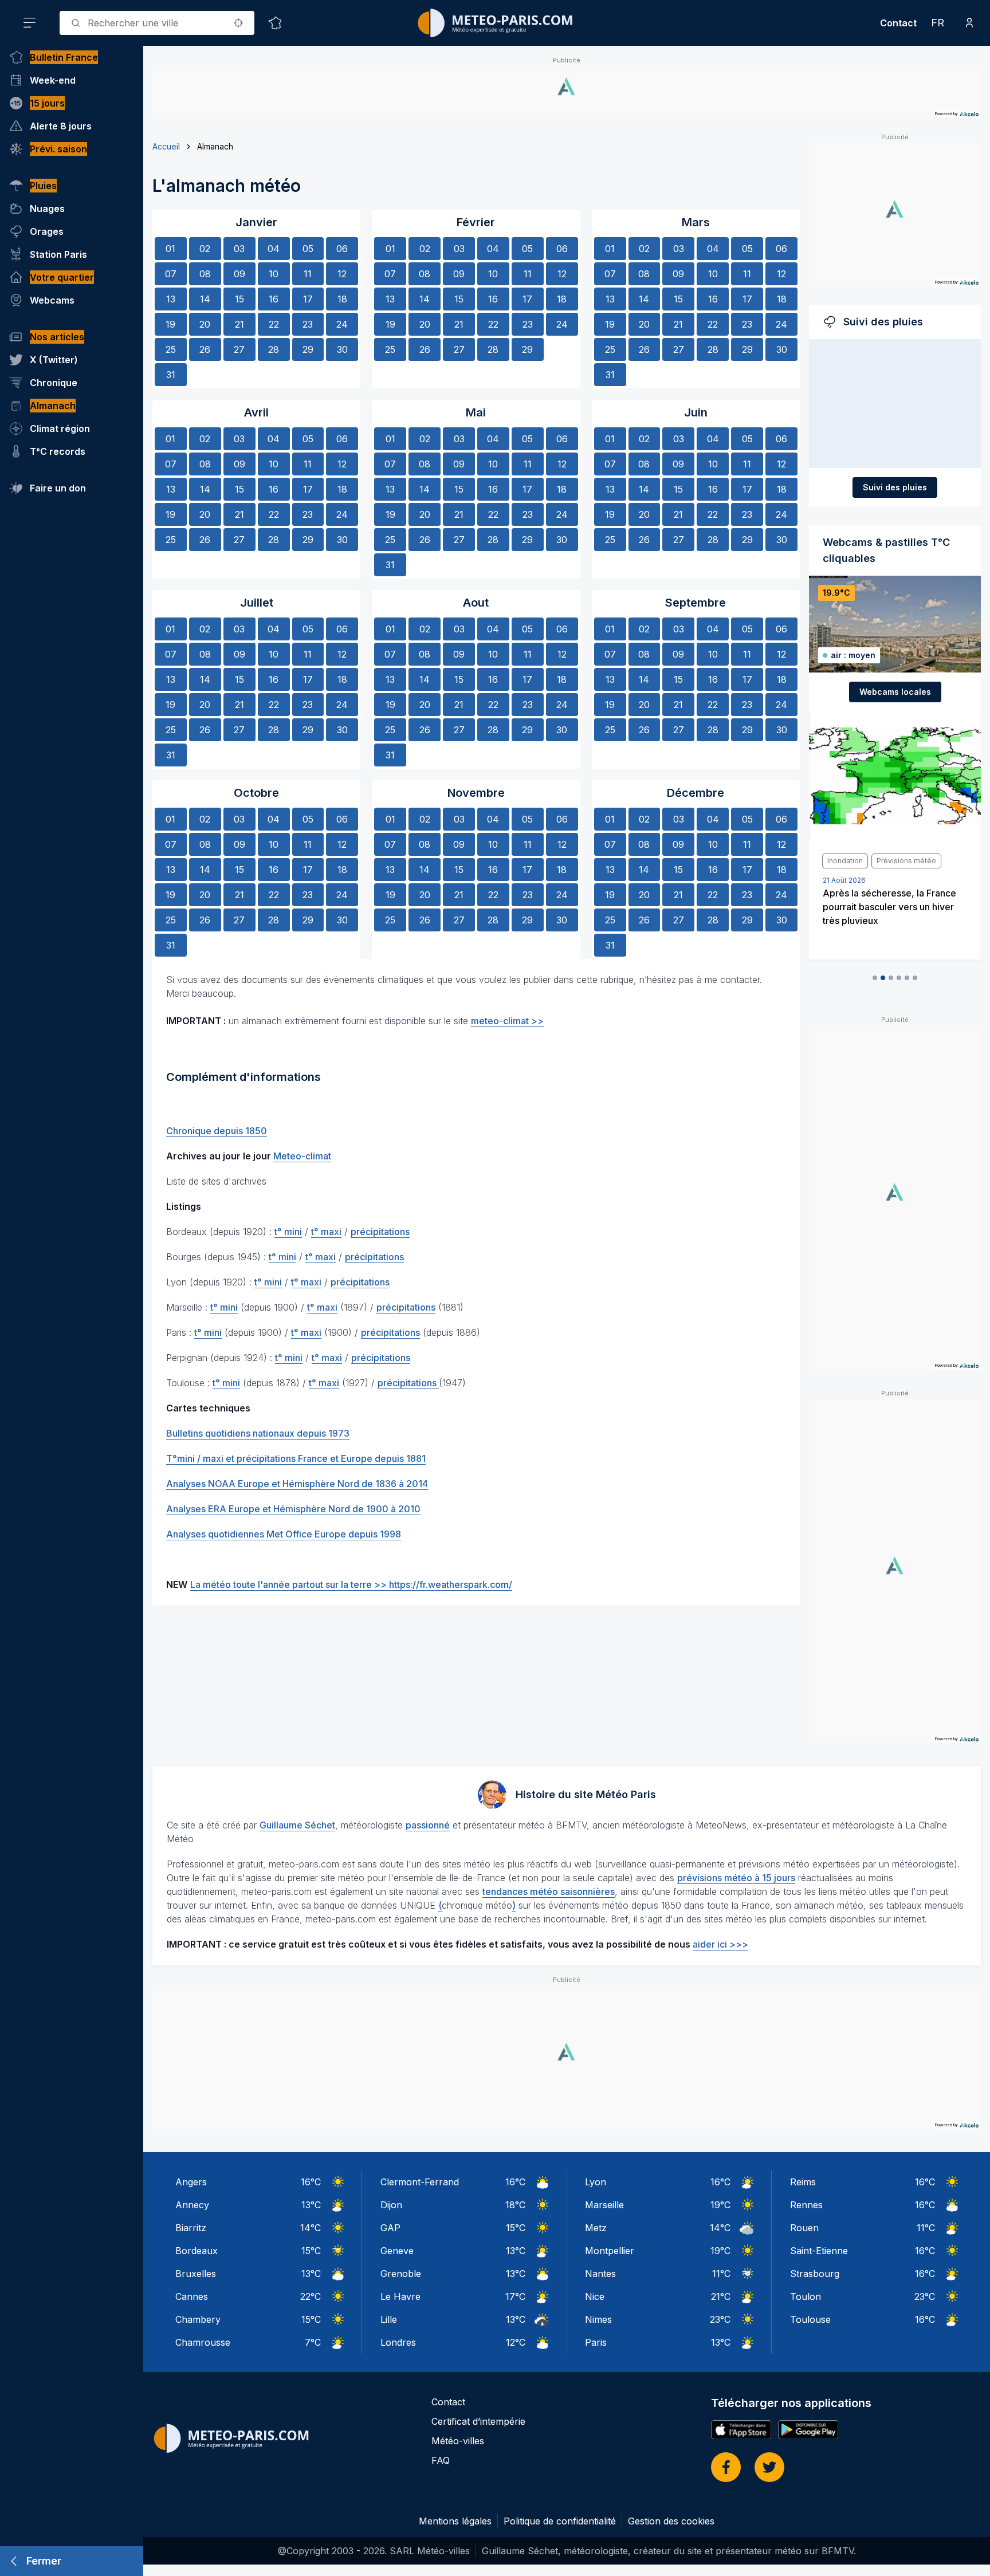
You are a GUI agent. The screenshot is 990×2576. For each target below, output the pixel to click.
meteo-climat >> (507, 1021)
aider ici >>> (720, 1944)
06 (342, 249)
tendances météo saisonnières (549, 1891)
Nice (595, 2296)
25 (171, 349)
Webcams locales (895, 692)
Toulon (806, 2296)
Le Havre (400, 2296)
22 (274, 324)
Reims (803, 2182)
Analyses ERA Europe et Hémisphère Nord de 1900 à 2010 (293, 1509)
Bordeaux (197, 2251)
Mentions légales (455, 2521)
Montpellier (610, 2251)
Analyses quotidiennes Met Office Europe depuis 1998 (284, 1534)
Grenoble (401, 2274)
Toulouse (810, 2319)
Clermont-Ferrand (420, 2182)
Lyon (596, 2182)
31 (171, 375)
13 (171, 299)
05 (308, 249)
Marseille (604, 2205)
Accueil (166, 146)
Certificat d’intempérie (478, 2421)
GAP (390, 2228)
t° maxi (326, 1232)
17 (308, 299)
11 (308, 274)
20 (205, 324)
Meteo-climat (302, 1156)
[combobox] (157, 23)
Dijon (391, 2205)
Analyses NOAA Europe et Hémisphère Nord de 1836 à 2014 (297, 1484)
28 (274, 349)
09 (239, 274)
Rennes (806, 2205)
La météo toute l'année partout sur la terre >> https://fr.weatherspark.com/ (351, 1584)
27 (239, 349)
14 (205, 299)
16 (274, 299)
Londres (398, 2342)
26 (205, 349)
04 (274, 249)
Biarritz (191, 2228)
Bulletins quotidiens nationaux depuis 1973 (258, 1433)
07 (171, 274)
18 (342, 299)
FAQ (441, 2460)
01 (170, 249)
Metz (596, 2228)
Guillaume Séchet (297, 1825)
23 (308, 324)
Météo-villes (458, 2441)
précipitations (380, 1232)
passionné (428, 1825)
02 (205, 249)
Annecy (192, 2205)
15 (239, 299)
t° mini (288, 1232)
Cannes (192, 2296)
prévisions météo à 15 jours (736, 1878)
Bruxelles (196, 2274)
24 (342, 324)
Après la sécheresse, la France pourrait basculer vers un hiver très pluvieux (889, 907)
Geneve (397, 2251)
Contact (898, 23)
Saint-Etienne (819, 2251)
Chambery (198, 2319)
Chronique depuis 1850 (217, 1131)
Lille (389, 2319)
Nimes (598, 2319)
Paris (596, 2342)
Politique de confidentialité (560, 2521)
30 (342, 349)
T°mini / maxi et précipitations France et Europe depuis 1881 (296, 1458)
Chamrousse (203, 2342)
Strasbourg (815, 2274)
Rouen (804, 2228)
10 (274, 274)
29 (308, 349)
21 (239, 324)
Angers (191, 2182)
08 (205, 274)
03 (239, 249)
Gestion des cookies (671, 2521)
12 (342, 274)
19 (170, 324)
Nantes (600, 2274)
